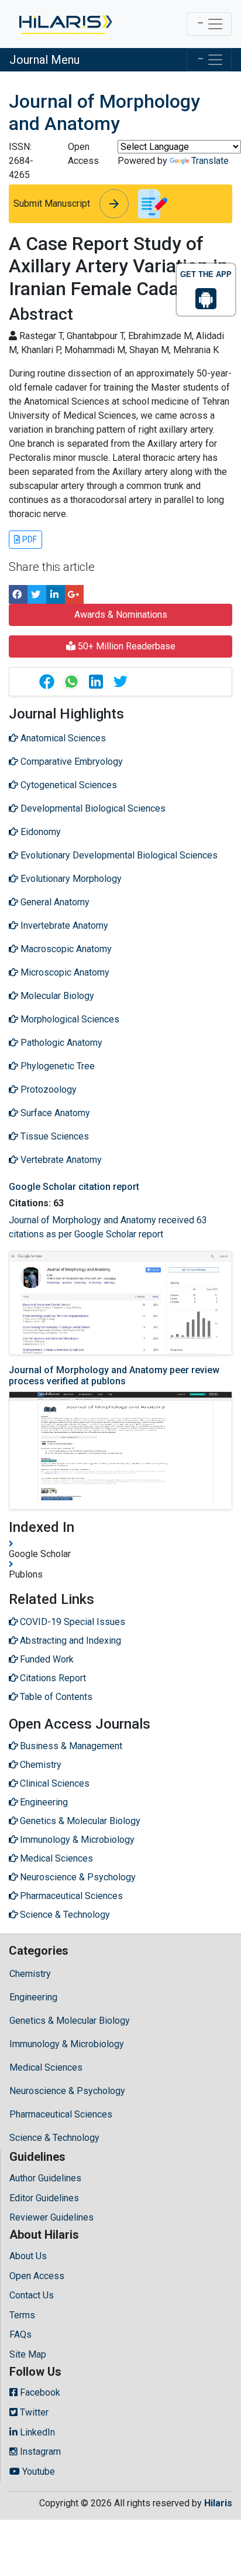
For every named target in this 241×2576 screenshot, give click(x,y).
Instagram (39, 2452)
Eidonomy (39, 832)
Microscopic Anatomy (64, 972)
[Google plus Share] (74, 594)
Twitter (33, 2412)
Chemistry (30, 1974)
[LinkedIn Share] (56, 594)
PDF (29, 539)
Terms (22, 2315)
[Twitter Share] (37, 594)
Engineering (33, 1997)
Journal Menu (44, 60)
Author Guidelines (45, 2178)
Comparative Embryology (70, 762)
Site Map (28, 2354)
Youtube (37, 2471)
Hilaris (218, 2503)
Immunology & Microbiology (67, 2044)
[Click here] (65, 24)
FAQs (20, 2334)
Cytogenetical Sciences (68, 785)
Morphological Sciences (69, 1019)
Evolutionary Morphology (70, 879)
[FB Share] (18, 594)
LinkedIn (36, 2432)
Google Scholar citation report (74, 1187)
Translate (210, 161)
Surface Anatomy (54, 1113)
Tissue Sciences (54, 1136)
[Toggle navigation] (209, 24)
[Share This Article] (46, 682)
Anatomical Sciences (62, 738)
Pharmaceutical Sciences (61, 2114)
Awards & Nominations (121, 615)
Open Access (37, 2276)
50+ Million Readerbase (125, 646)
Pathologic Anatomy (60, 1043)
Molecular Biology (56, 996)
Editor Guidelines (44, 2198)
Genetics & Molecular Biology (70, 2021)
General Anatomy (54, 902)
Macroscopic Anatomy (65, 949)
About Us (28, 2256)
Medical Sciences (46, 2067)
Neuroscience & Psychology (67, 2091)
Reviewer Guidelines (51, 2217)
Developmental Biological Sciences (92, 808)
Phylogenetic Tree (56, 1066)
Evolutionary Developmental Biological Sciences (118, 855)
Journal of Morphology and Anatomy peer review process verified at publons (114, 1376)
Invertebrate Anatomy (63, 926)
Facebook (39, 2392)
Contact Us (32, 2295)
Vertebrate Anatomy (60, 1160)
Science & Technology (54, 2138)
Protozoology (47, 1089)
